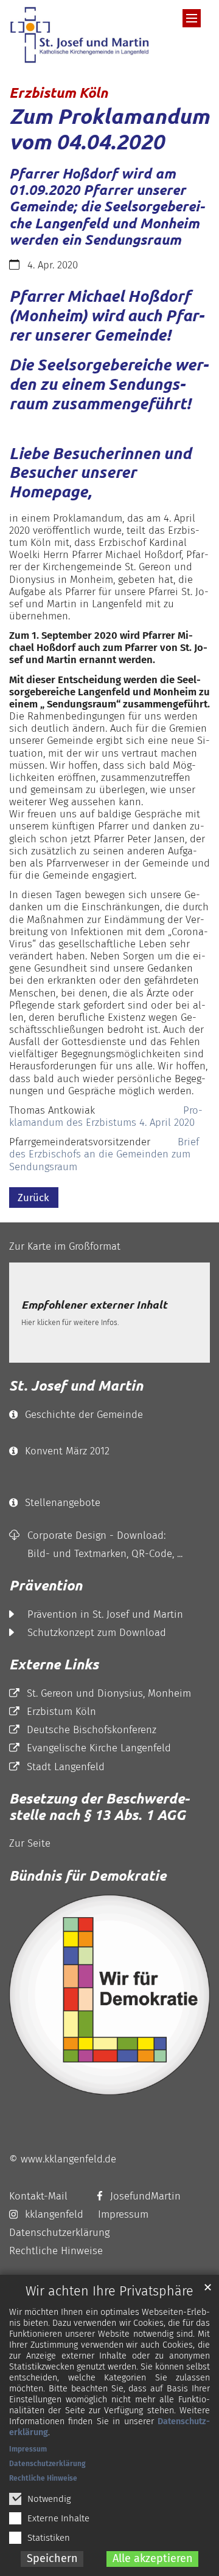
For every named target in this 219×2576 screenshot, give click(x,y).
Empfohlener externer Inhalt (94, 1305)
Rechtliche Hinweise (43, 2478)
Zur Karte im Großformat (65, 1246)
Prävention (46, 1585)
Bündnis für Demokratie (88, 1876)
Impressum (28, 2449)
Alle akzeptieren (153, 2558)
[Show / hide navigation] (192, 18)
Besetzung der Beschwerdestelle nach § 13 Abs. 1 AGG (99, 1807)
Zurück (33, 1198)
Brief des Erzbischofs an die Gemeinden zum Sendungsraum (104, 1154)
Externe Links (54, 1664)
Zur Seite (30, 1843)
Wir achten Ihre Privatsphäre (109, 2291)
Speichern (52, 2558)
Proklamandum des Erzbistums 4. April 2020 (106, 1116)
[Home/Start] (82, 35)
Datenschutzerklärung (47, 2464)
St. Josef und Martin (76, 1385)
